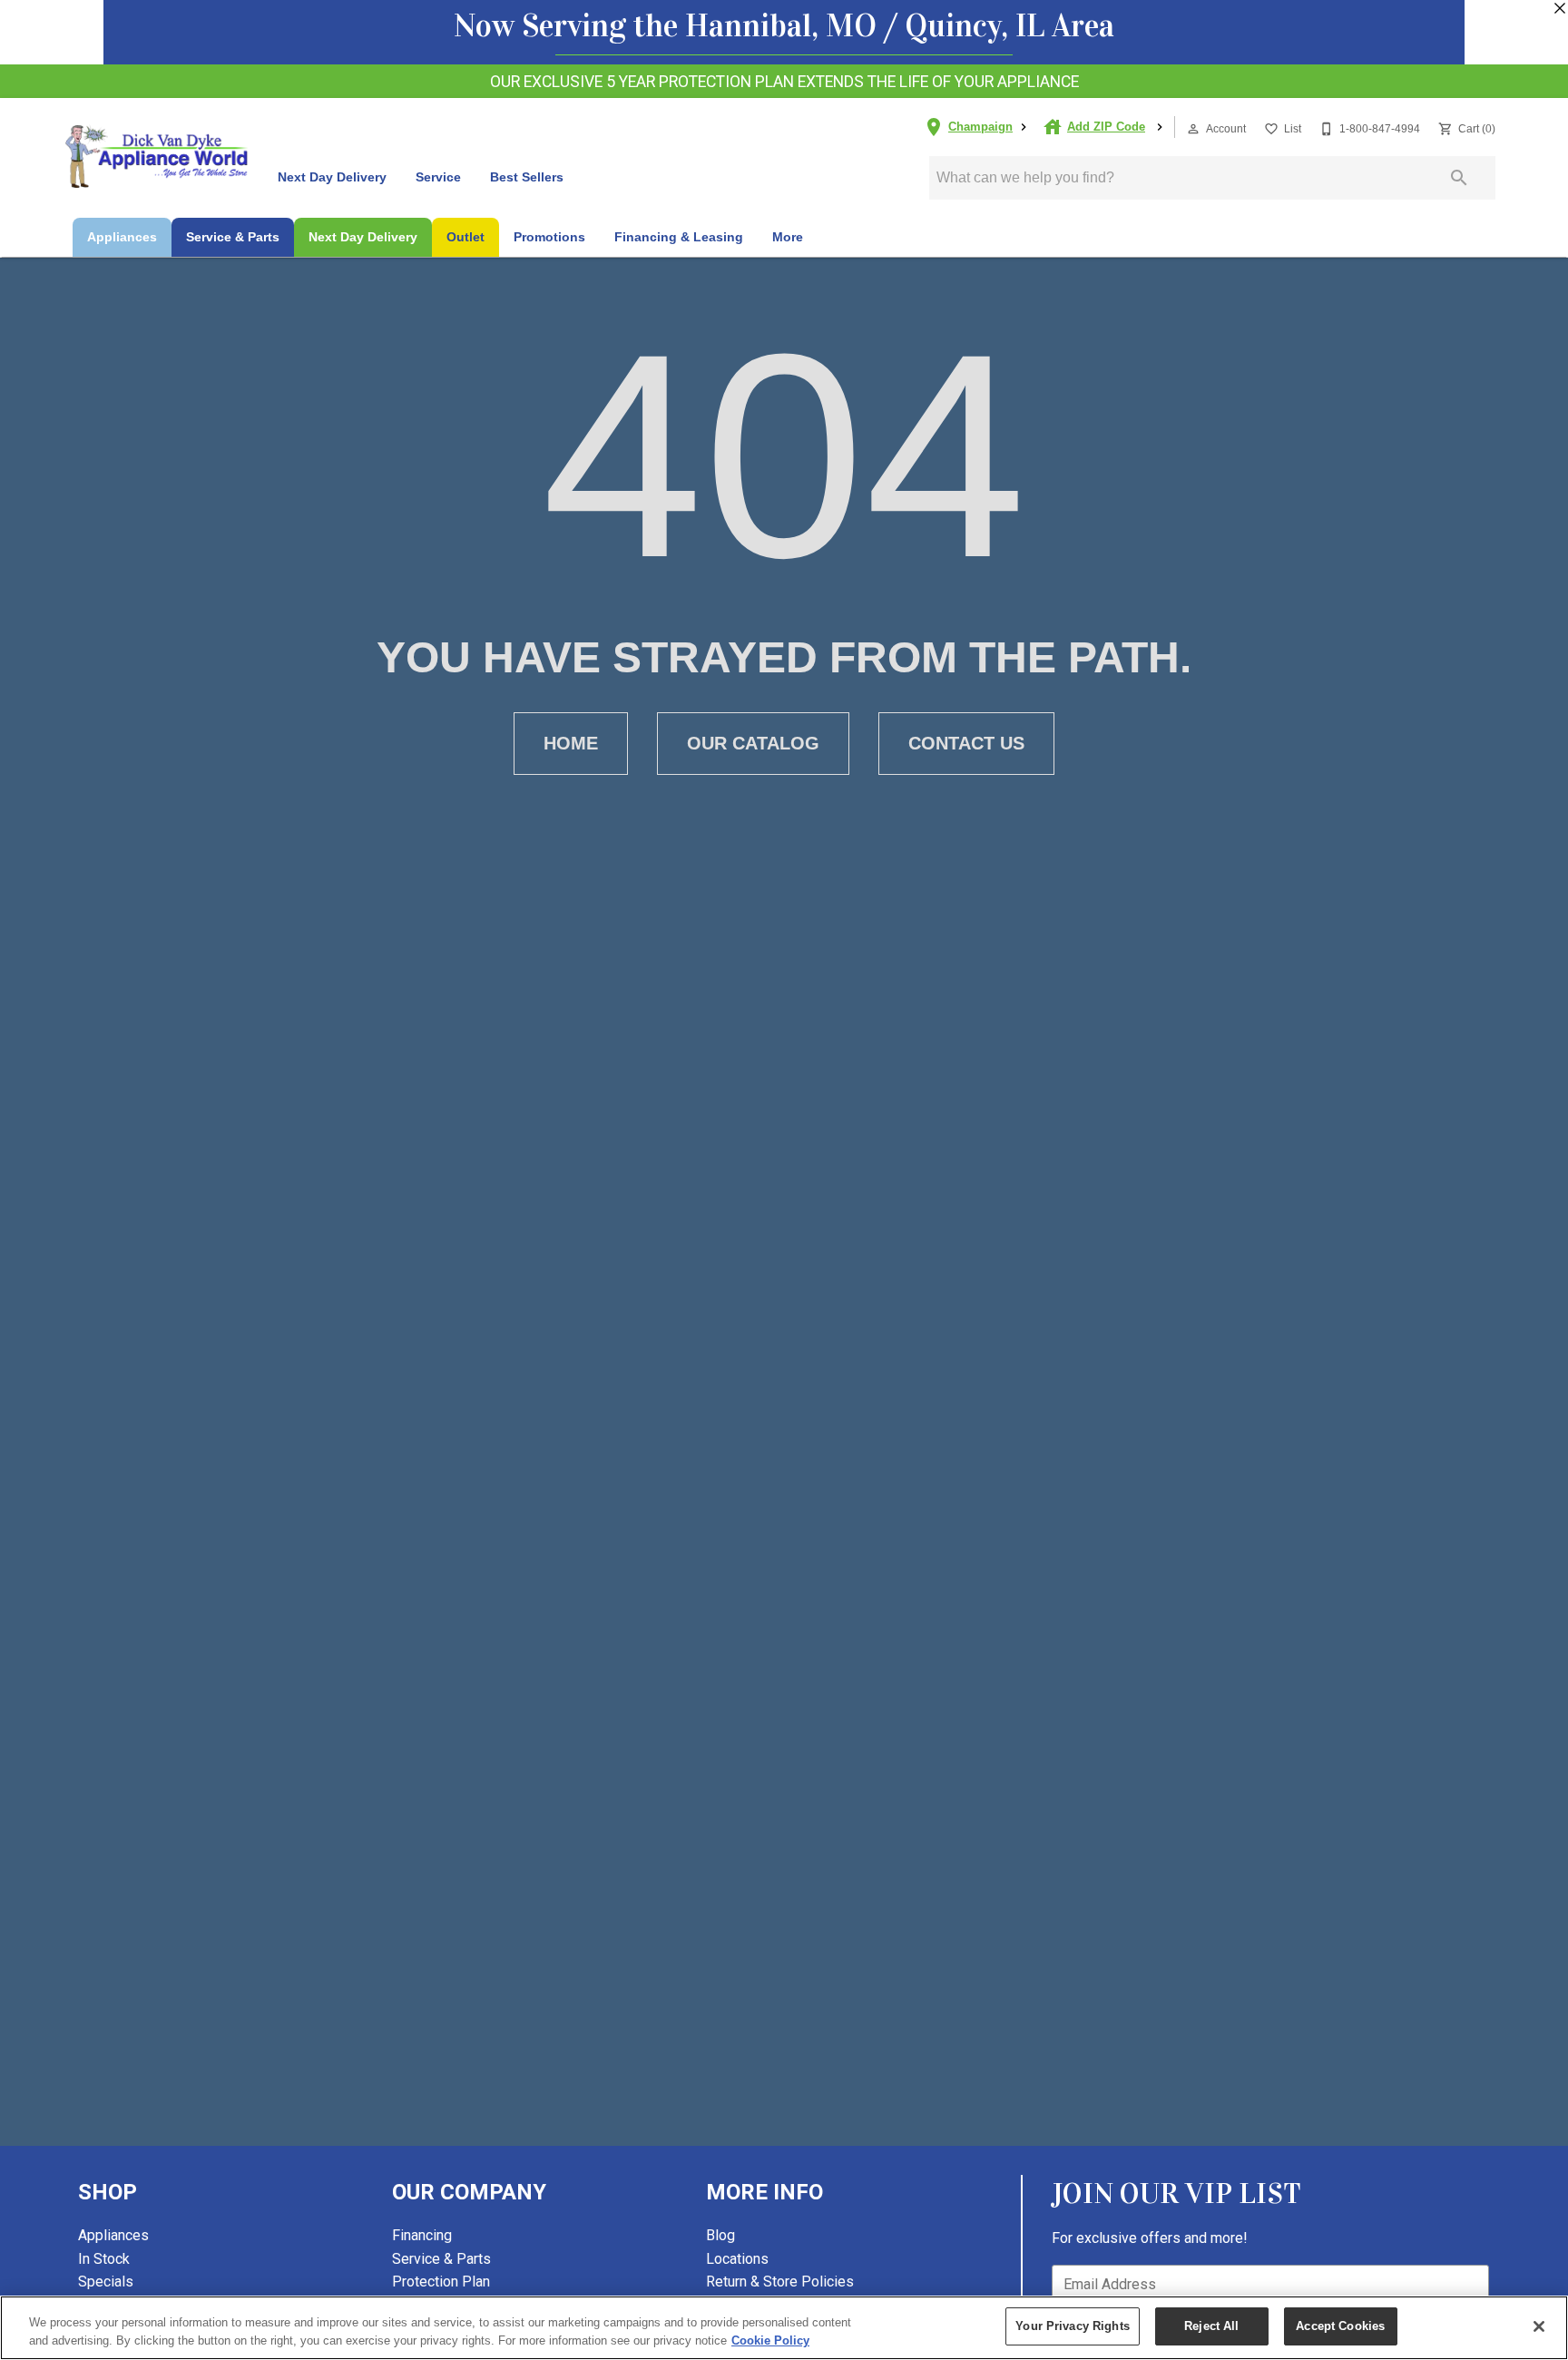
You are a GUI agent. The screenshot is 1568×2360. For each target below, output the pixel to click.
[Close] (1539, 2326)
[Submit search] (1459, 178)
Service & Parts (233, 237)
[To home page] (157, 156)
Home (571, 743)
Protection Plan (441, 2282)
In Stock (104, 2259)
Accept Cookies (1340, 2326)
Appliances (122, 237)
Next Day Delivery (332, 177)
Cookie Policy (770, 2340)
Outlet (465, 237)
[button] (1193, 129)
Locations (737, 2259)
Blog (720, 2235)
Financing (422, 2235)
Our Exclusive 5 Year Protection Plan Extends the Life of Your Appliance (784, 82)
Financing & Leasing (679, 237)
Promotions (549, 237)
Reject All (1211, 2326)
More (788, 237)
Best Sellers (527, 177)
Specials (106, 2282)
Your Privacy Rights (1072, 2326)
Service (438, 177)
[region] (784, 2328)
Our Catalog (753, 743)
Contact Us (966, 743)
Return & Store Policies (780, 2282)
